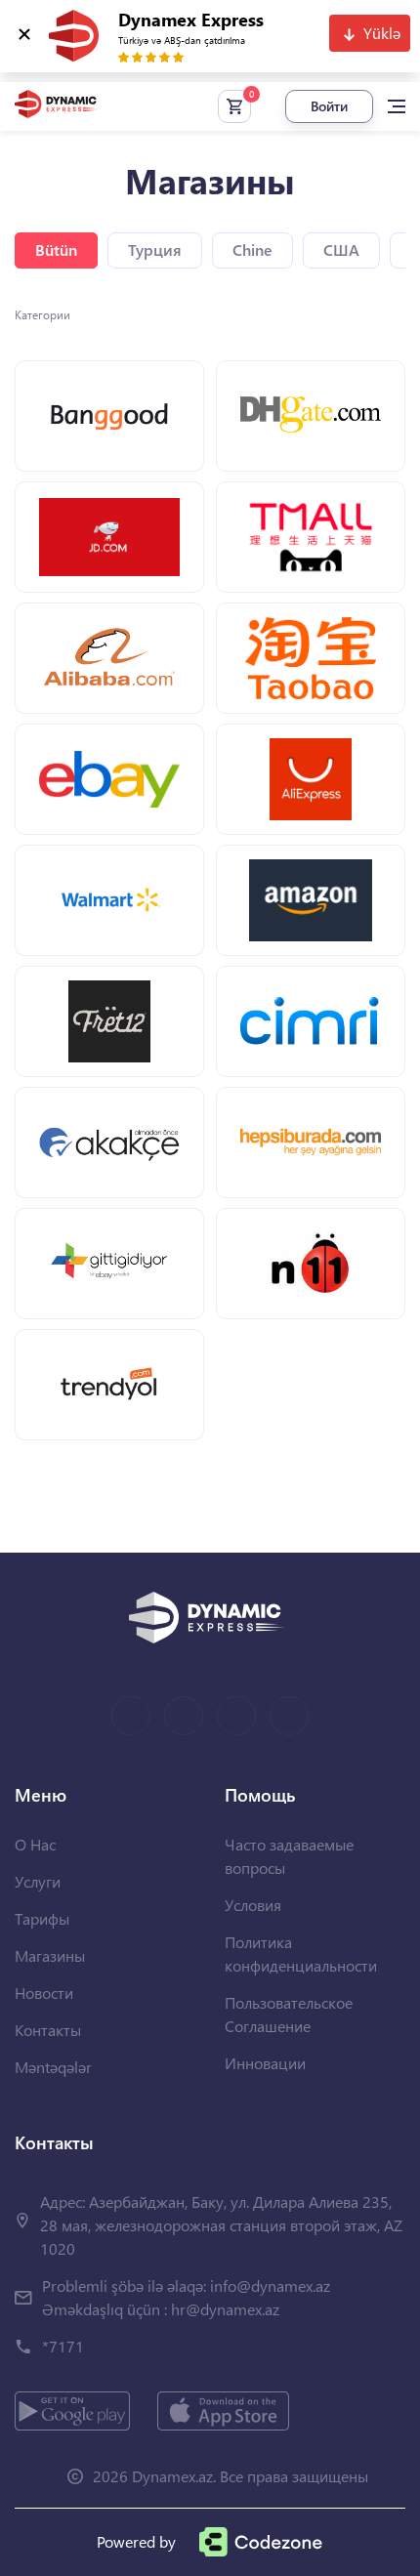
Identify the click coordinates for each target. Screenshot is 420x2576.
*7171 (63, 2346)
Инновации (265, 2063)
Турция (155, 249)
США (341, 249)
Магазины (50, 1955)
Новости (44, 1993)
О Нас (35, 1844)
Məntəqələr (53, 2067)
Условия (253, 1905)
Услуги (38, 1881)
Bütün (56, 249)
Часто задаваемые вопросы (289, 1856)
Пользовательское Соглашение (289, 2014)
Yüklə (382, 33)
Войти (329, 106)
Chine (252, 249)
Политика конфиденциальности (301, 1953)
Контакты (48, 2030)
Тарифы (42, 1918)
